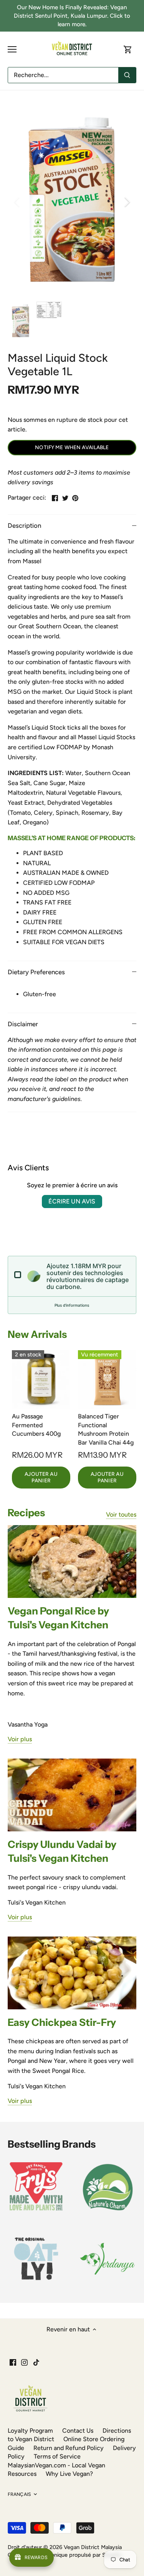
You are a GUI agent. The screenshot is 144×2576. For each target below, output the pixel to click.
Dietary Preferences (36, 972)
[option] (72, 202)
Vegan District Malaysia (93, 2547)
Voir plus (20, 1739)
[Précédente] (17, 202)
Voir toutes (121, 1515)
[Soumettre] (127, 75)
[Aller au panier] (128, 50)
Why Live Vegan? (69, 2474)
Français (19, 2494)
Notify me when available (72, 447)
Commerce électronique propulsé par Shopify (65, 2555)
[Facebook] (13, 2362)
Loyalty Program (30, 2431)
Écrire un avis (72, 1201)
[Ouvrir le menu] (12, 49)
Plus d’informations (72, 1305)
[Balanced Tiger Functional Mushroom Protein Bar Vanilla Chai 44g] (107, 1379)
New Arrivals (37, 1334)
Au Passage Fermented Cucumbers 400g (36, 1425)
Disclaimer (23, 1024)
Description (24, 525)
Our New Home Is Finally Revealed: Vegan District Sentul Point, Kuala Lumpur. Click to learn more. (72, 16)
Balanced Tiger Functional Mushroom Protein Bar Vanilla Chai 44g (106, 1429)
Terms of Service (57, 2456)
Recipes (26, 1513)
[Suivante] (127, 202)
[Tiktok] (36, 2362)
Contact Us (78, 2431)
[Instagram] (24, 2362)
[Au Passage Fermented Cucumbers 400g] (41, 1379)
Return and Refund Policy (69, 2448)
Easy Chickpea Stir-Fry (62, 2022)
